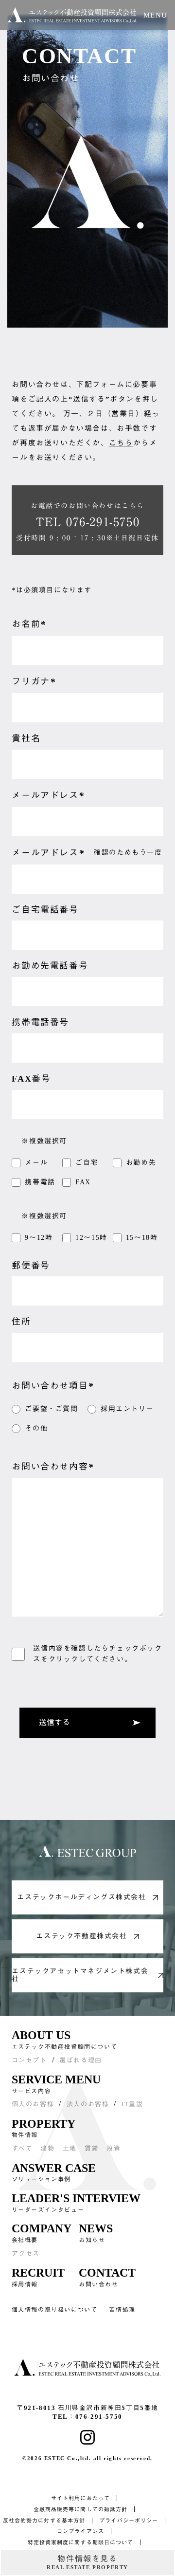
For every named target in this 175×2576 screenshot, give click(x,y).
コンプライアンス (80, 2531)
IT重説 (132, 2104)
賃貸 (92, 2148)
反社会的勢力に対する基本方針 (44, 2521)
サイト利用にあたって (80, 2498)
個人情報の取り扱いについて (55, 2310)
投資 (114, 2148)
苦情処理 (122, 2310)
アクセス (26, 2254)
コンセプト (29, 2060)
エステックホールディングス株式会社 (81, 1897)
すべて (22, 2148)
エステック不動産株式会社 (81, 1936)
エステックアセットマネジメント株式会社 (80, 1975)
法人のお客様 (88, 2104)
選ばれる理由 (81, 2060)
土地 (70, 2148)
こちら (121, 443)
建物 (47, 2148)
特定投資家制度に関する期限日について (81, 2542)
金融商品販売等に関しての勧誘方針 (81, 2509)
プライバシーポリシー (129, 2521)
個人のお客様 (33, 2104)
